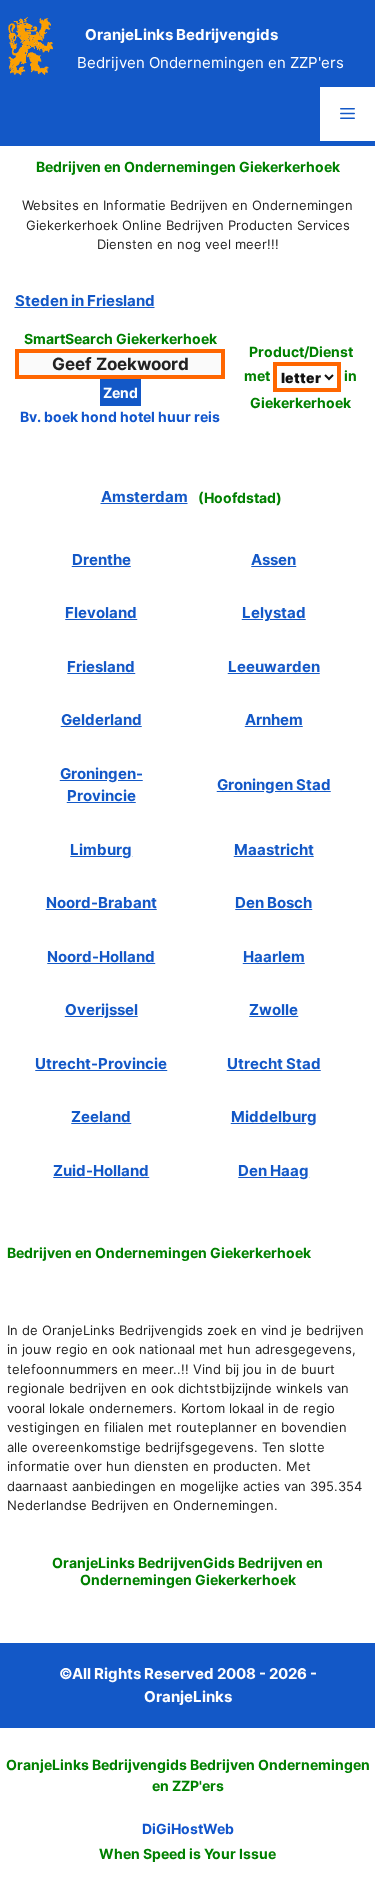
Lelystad (274, 612)
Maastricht (274, 849)
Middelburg (274, 1116)
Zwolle (273, 1009)
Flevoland (101, 612)
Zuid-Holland (101, 1170)
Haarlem (274, 956)
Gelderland (101, 719)
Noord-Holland (101, 956)
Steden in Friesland (85, 300)
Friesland (101, 666)
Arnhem (274, 719)
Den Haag (273, 1170)
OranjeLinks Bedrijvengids (181, 34)
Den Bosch (273, 902)
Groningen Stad (274, 784)
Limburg (101, 849)
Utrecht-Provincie (101, 1063)
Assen (273, 559)
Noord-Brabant (101, 902)
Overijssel (101, 1009)
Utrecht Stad (274, 1063)
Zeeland (101, 1116)
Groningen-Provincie (101, 785)
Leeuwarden (274, 666)
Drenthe (101, 559)
